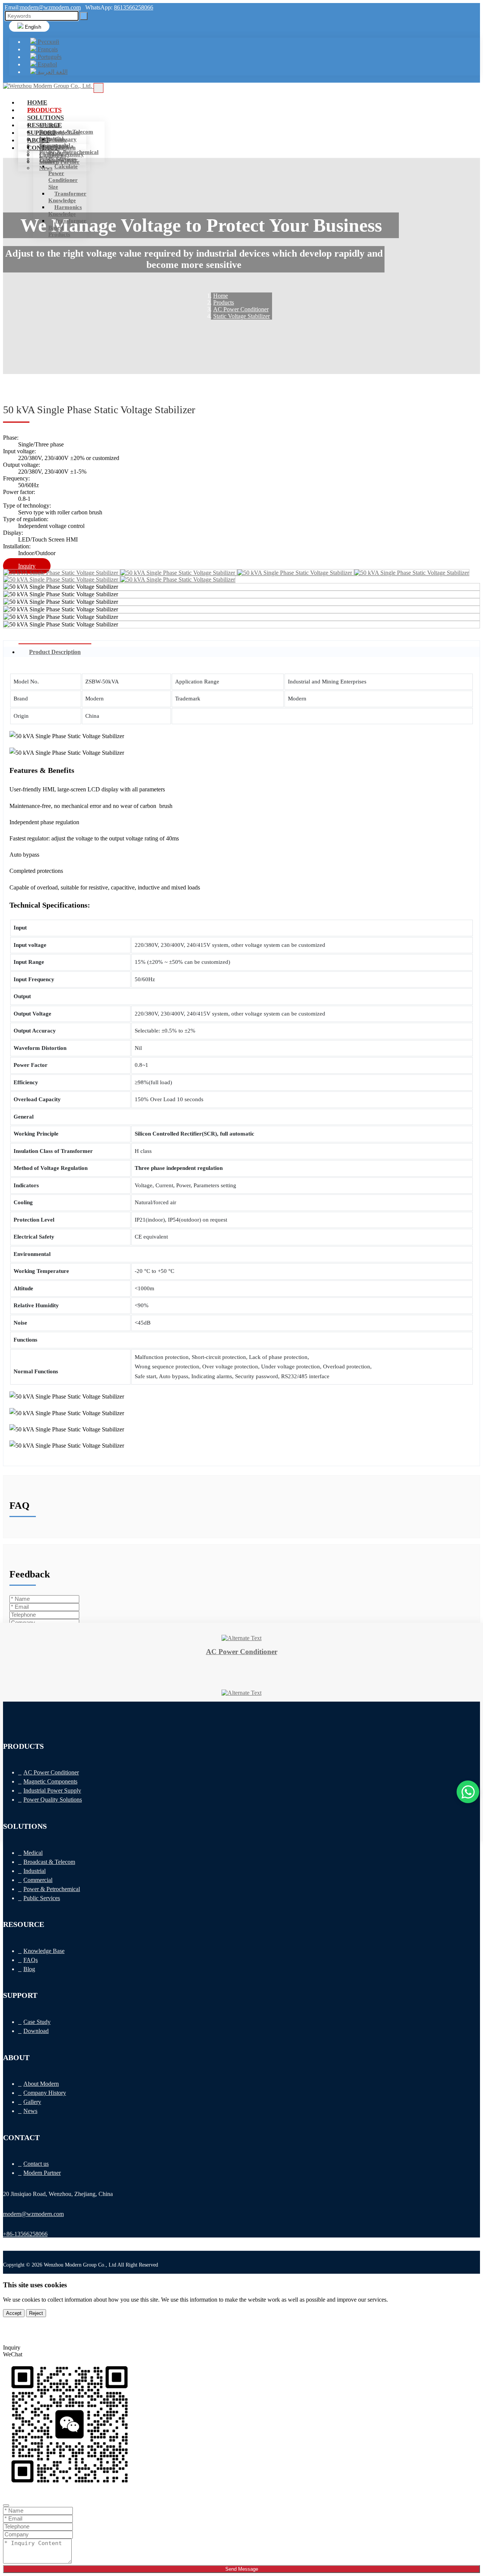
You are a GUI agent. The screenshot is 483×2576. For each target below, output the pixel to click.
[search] (84, 16)
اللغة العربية (52, 72)
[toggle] (98, 88)
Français (47, 49)
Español (47, 64)
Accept (14, 2313)
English (32, 27)
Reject (36, 2313)
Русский (48, 42)
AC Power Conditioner (51, 1772)
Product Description (55, 652)
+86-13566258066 (25, 2234)
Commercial (38, 1880)
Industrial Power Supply (52, 1790)
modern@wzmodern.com (50, 7)
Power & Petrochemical (52, 1889)
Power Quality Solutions (53, 1800)
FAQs (31, 1960)
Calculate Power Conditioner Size (63, 177)
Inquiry (27, 566)
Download (36, 2031)
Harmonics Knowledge (65, 211)
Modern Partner (59, 162)
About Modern (57, 148)
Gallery (32, 2102)
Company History (45, 2093)
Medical (49, 125)
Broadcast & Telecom (49, 1862)
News (46, 168)
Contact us (52, 155)
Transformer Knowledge (67, 197)
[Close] (6, 2505)
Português (49, 57)
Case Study (53, 140)
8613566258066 (134, 7)
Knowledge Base (60, 132)
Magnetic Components (50, 1781)
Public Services (42, 1898)
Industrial (35, 1871)
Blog (29, 1969)
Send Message (242, 2569)
